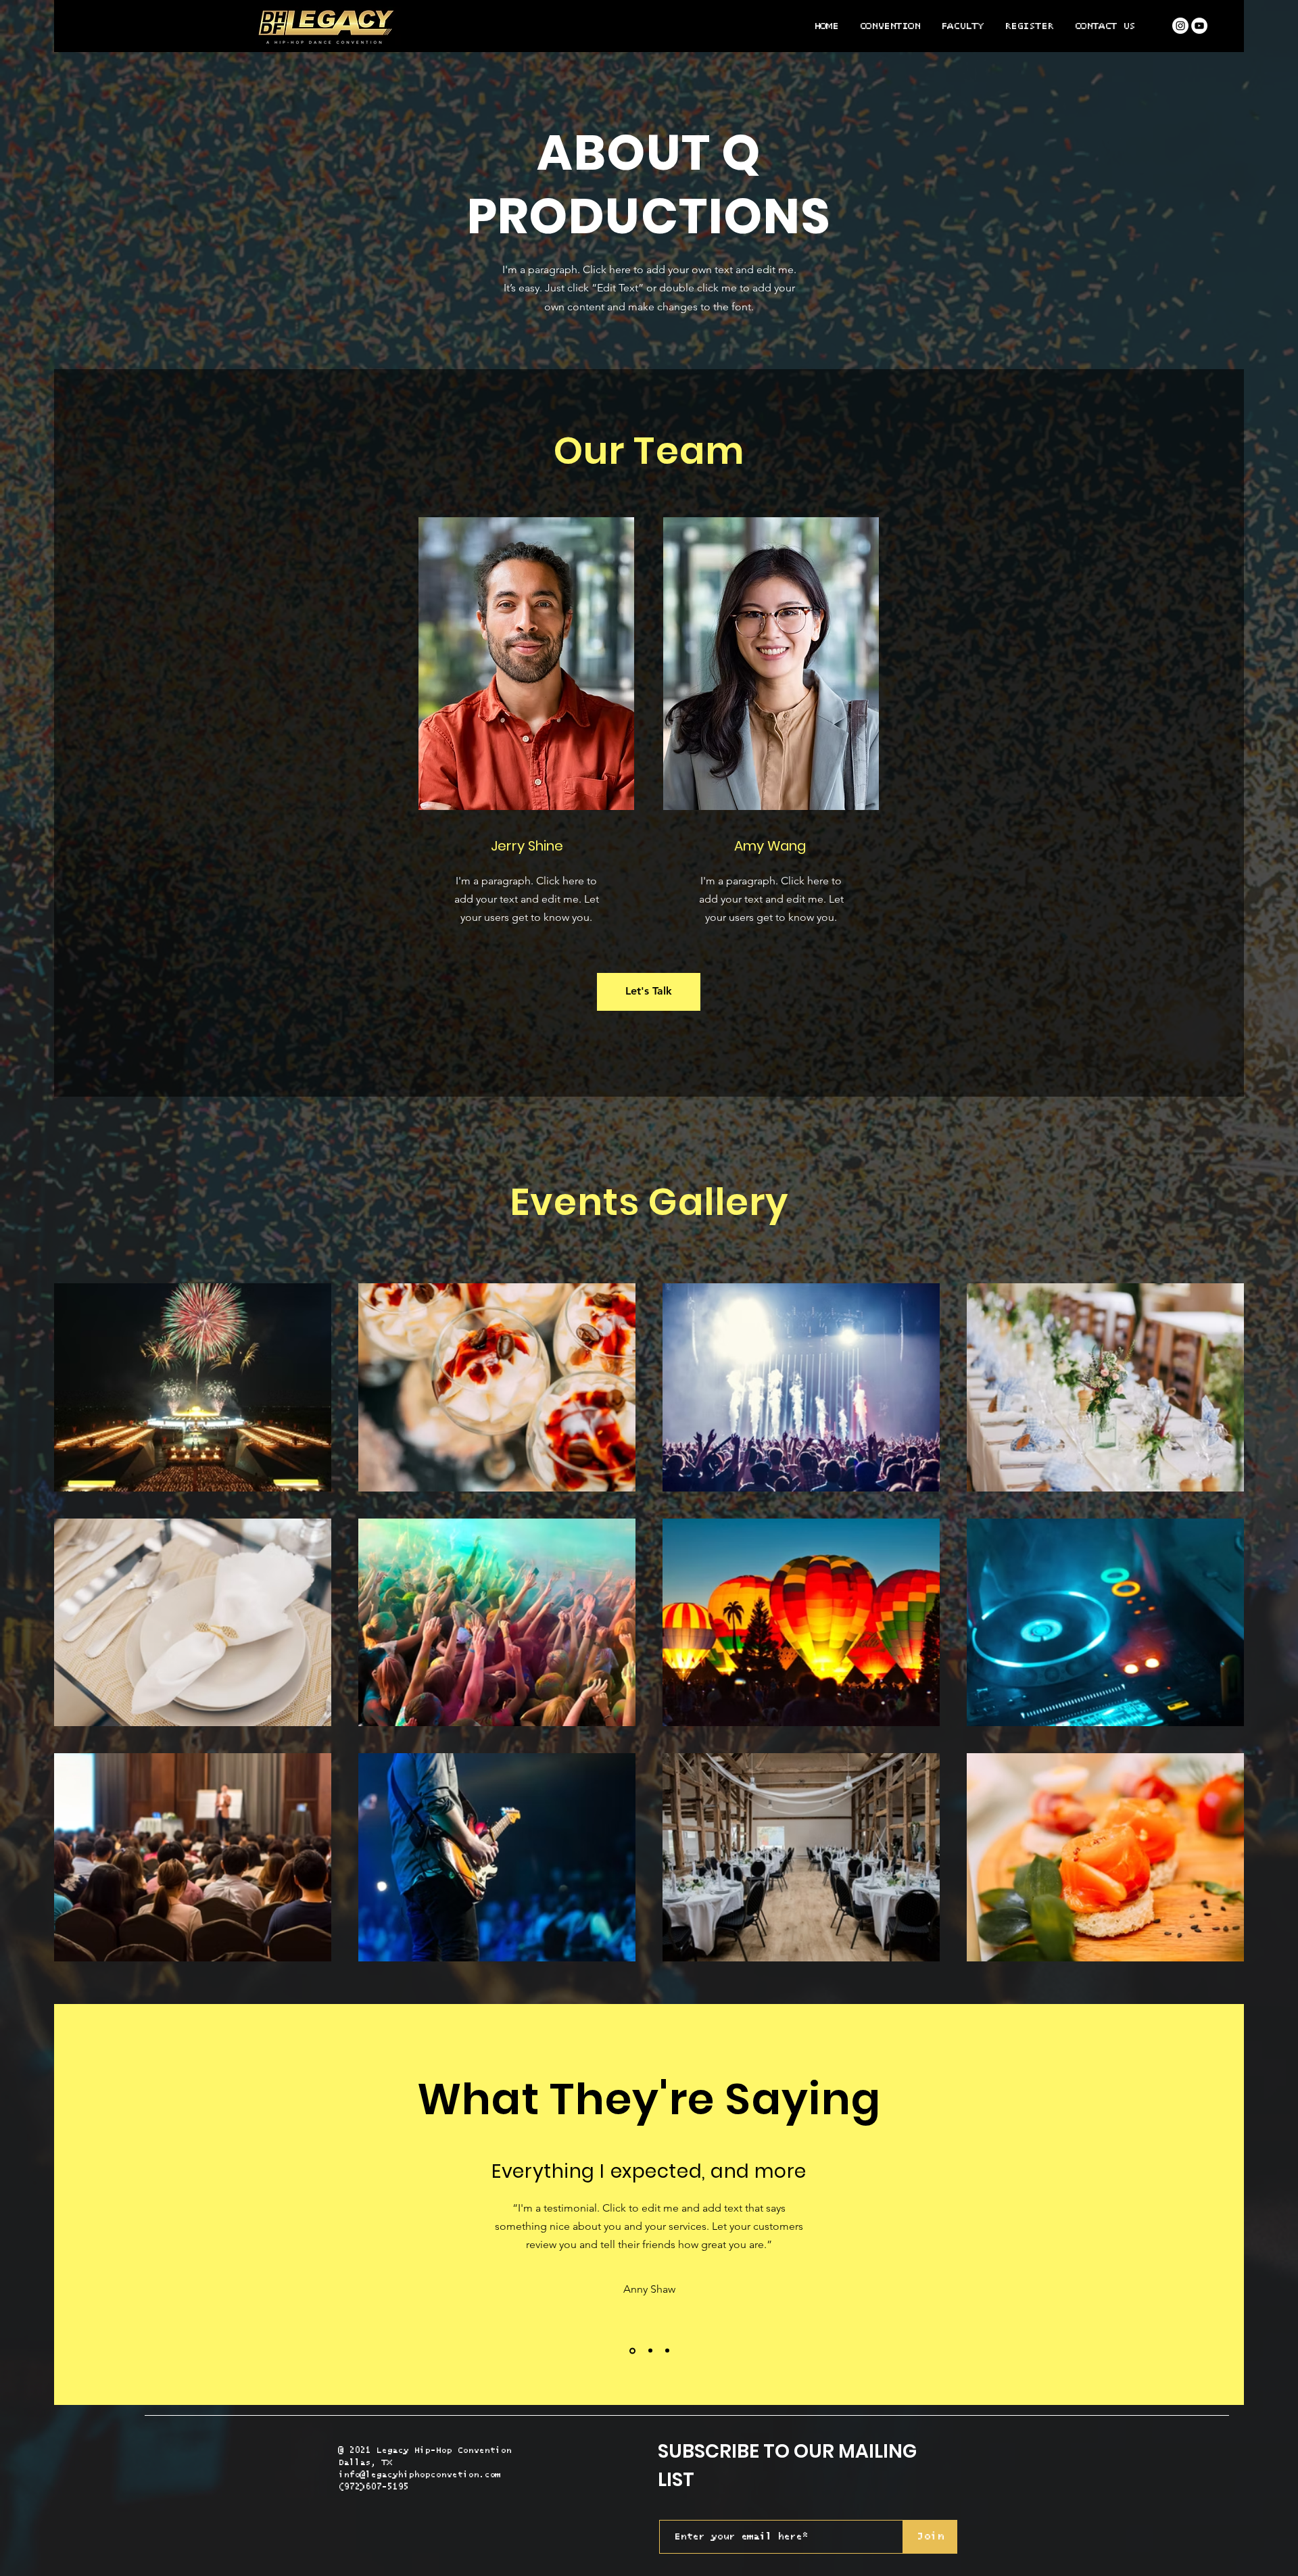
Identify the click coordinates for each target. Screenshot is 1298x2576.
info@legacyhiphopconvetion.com (419, 2475)
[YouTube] (1199, 26)
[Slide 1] (631, 2351)
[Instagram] (1180, 26)
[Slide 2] (648, 2351)
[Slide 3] (666, 2351)
